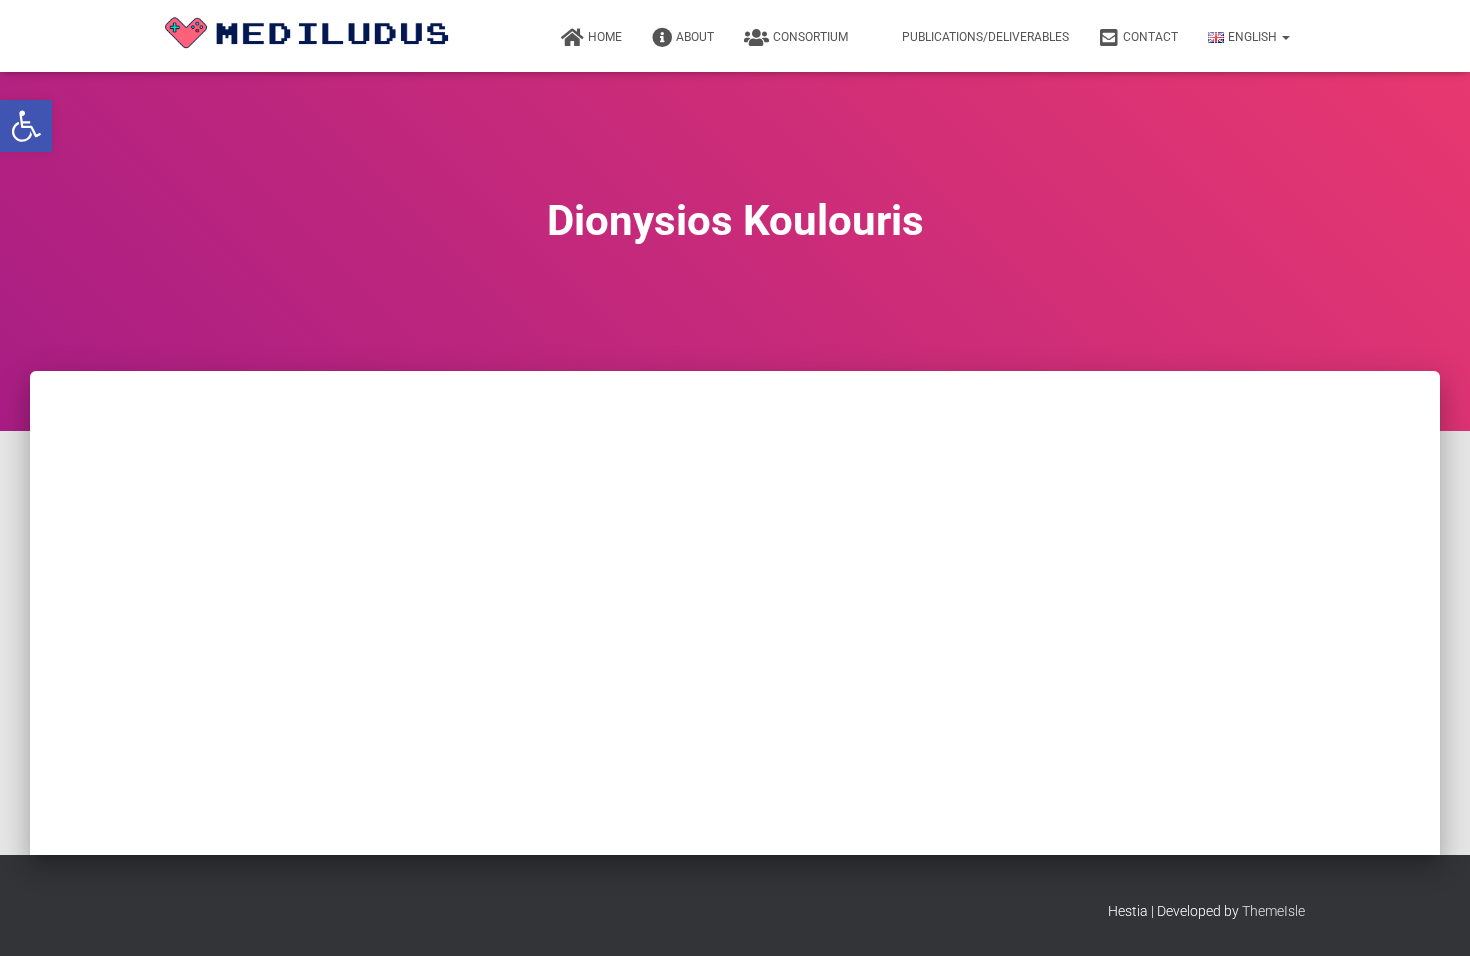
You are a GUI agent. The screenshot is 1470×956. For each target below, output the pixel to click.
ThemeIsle (1273, 911)
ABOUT (695, 37)
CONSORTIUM (810, 37)
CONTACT (1150, 37)
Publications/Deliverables (985, 37)
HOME (605, 37)
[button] (26, 126)
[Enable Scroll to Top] (1430, 916)
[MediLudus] (315, 36)
